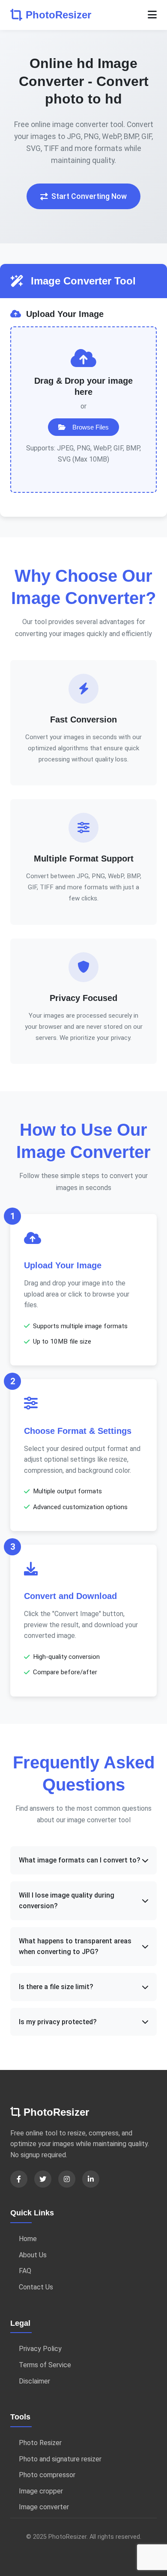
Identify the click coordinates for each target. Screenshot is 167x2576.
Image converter (44, 2507)
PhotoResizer (58, 15)
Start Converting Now (89, 196)
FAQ (25, 2271)
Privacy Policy (40, 2349)
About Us (33, 2255)
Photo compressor (47, 2475)
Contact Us (36, 2287)
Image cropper (41, 2491)
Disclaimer (34, 2381)
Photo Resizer (40, 2443)
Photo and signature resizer (60, 2459)
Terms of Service (45, 2365)
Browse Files (91, 427)
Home (28, 2239)
